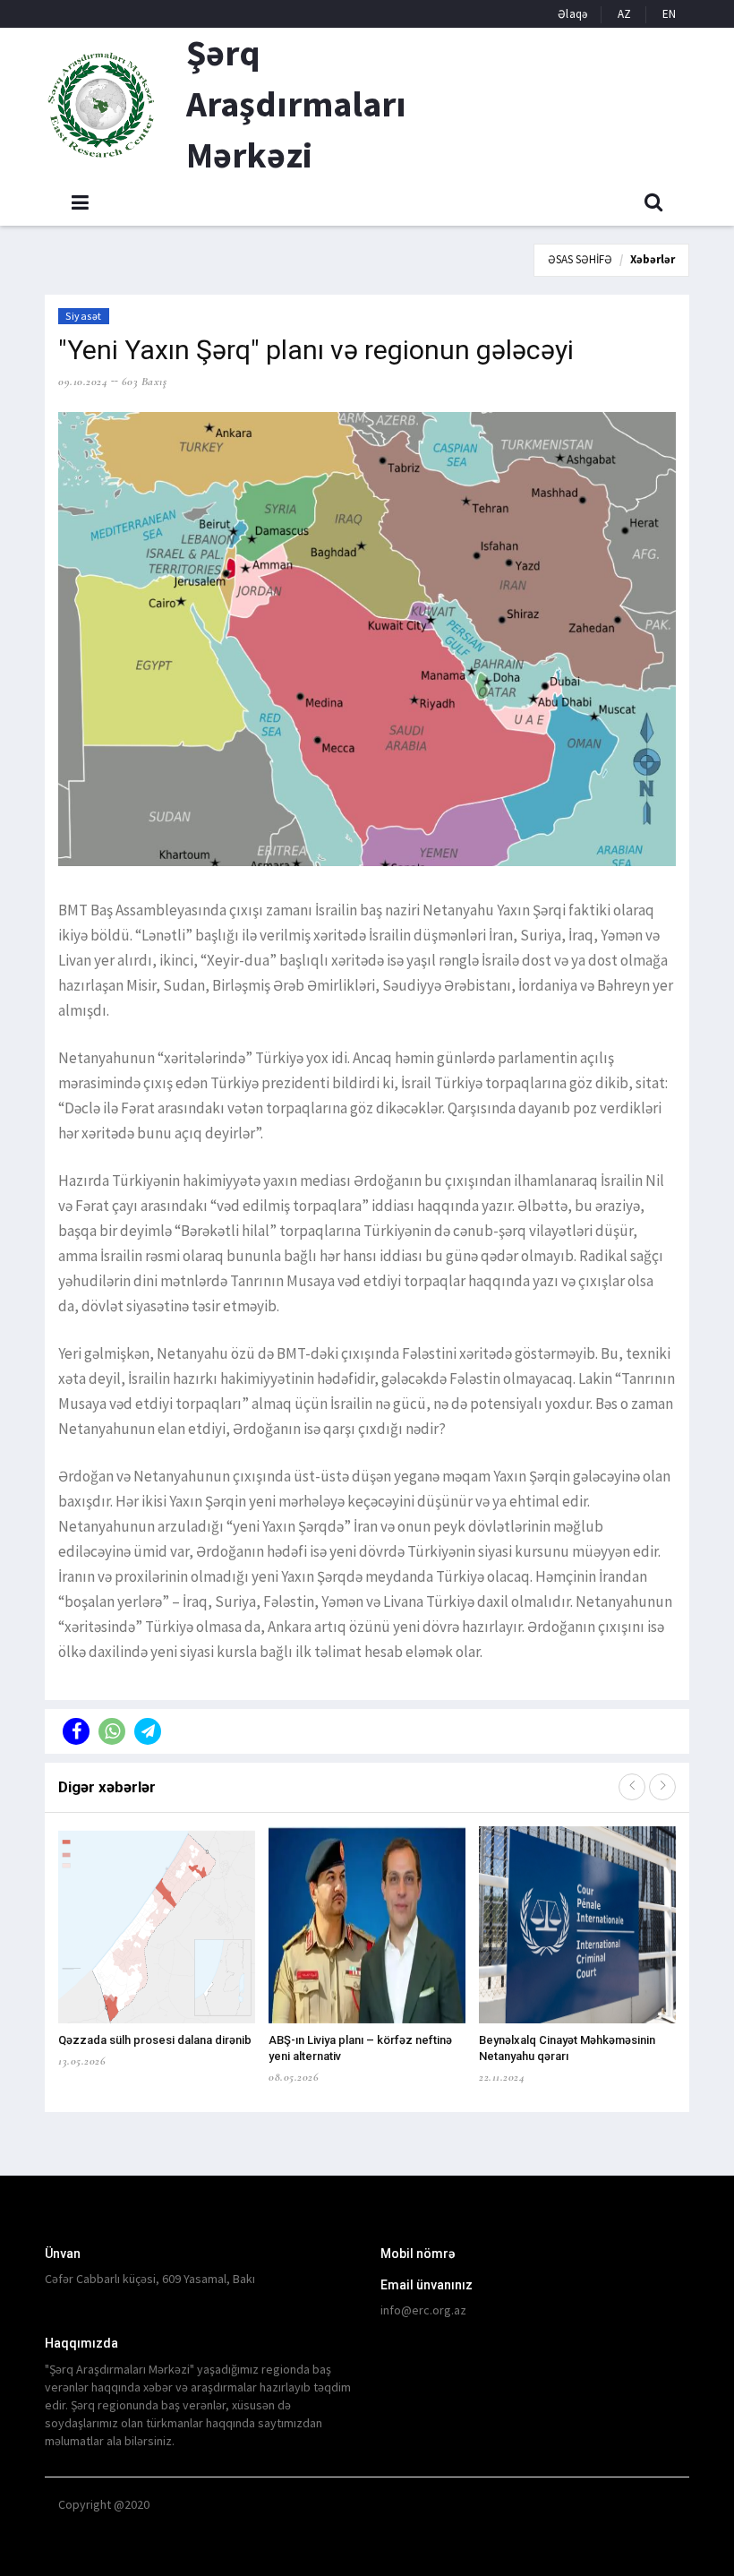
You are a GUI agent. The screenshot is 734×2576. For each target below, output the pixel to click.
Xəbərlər (653, 259)
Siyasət (84, 316)
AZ (624, 14)
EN (669, 14)
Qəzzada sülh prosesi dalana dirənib (155, 2040)
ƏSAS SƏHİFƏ (580, 259)
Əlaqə (572, 14)
